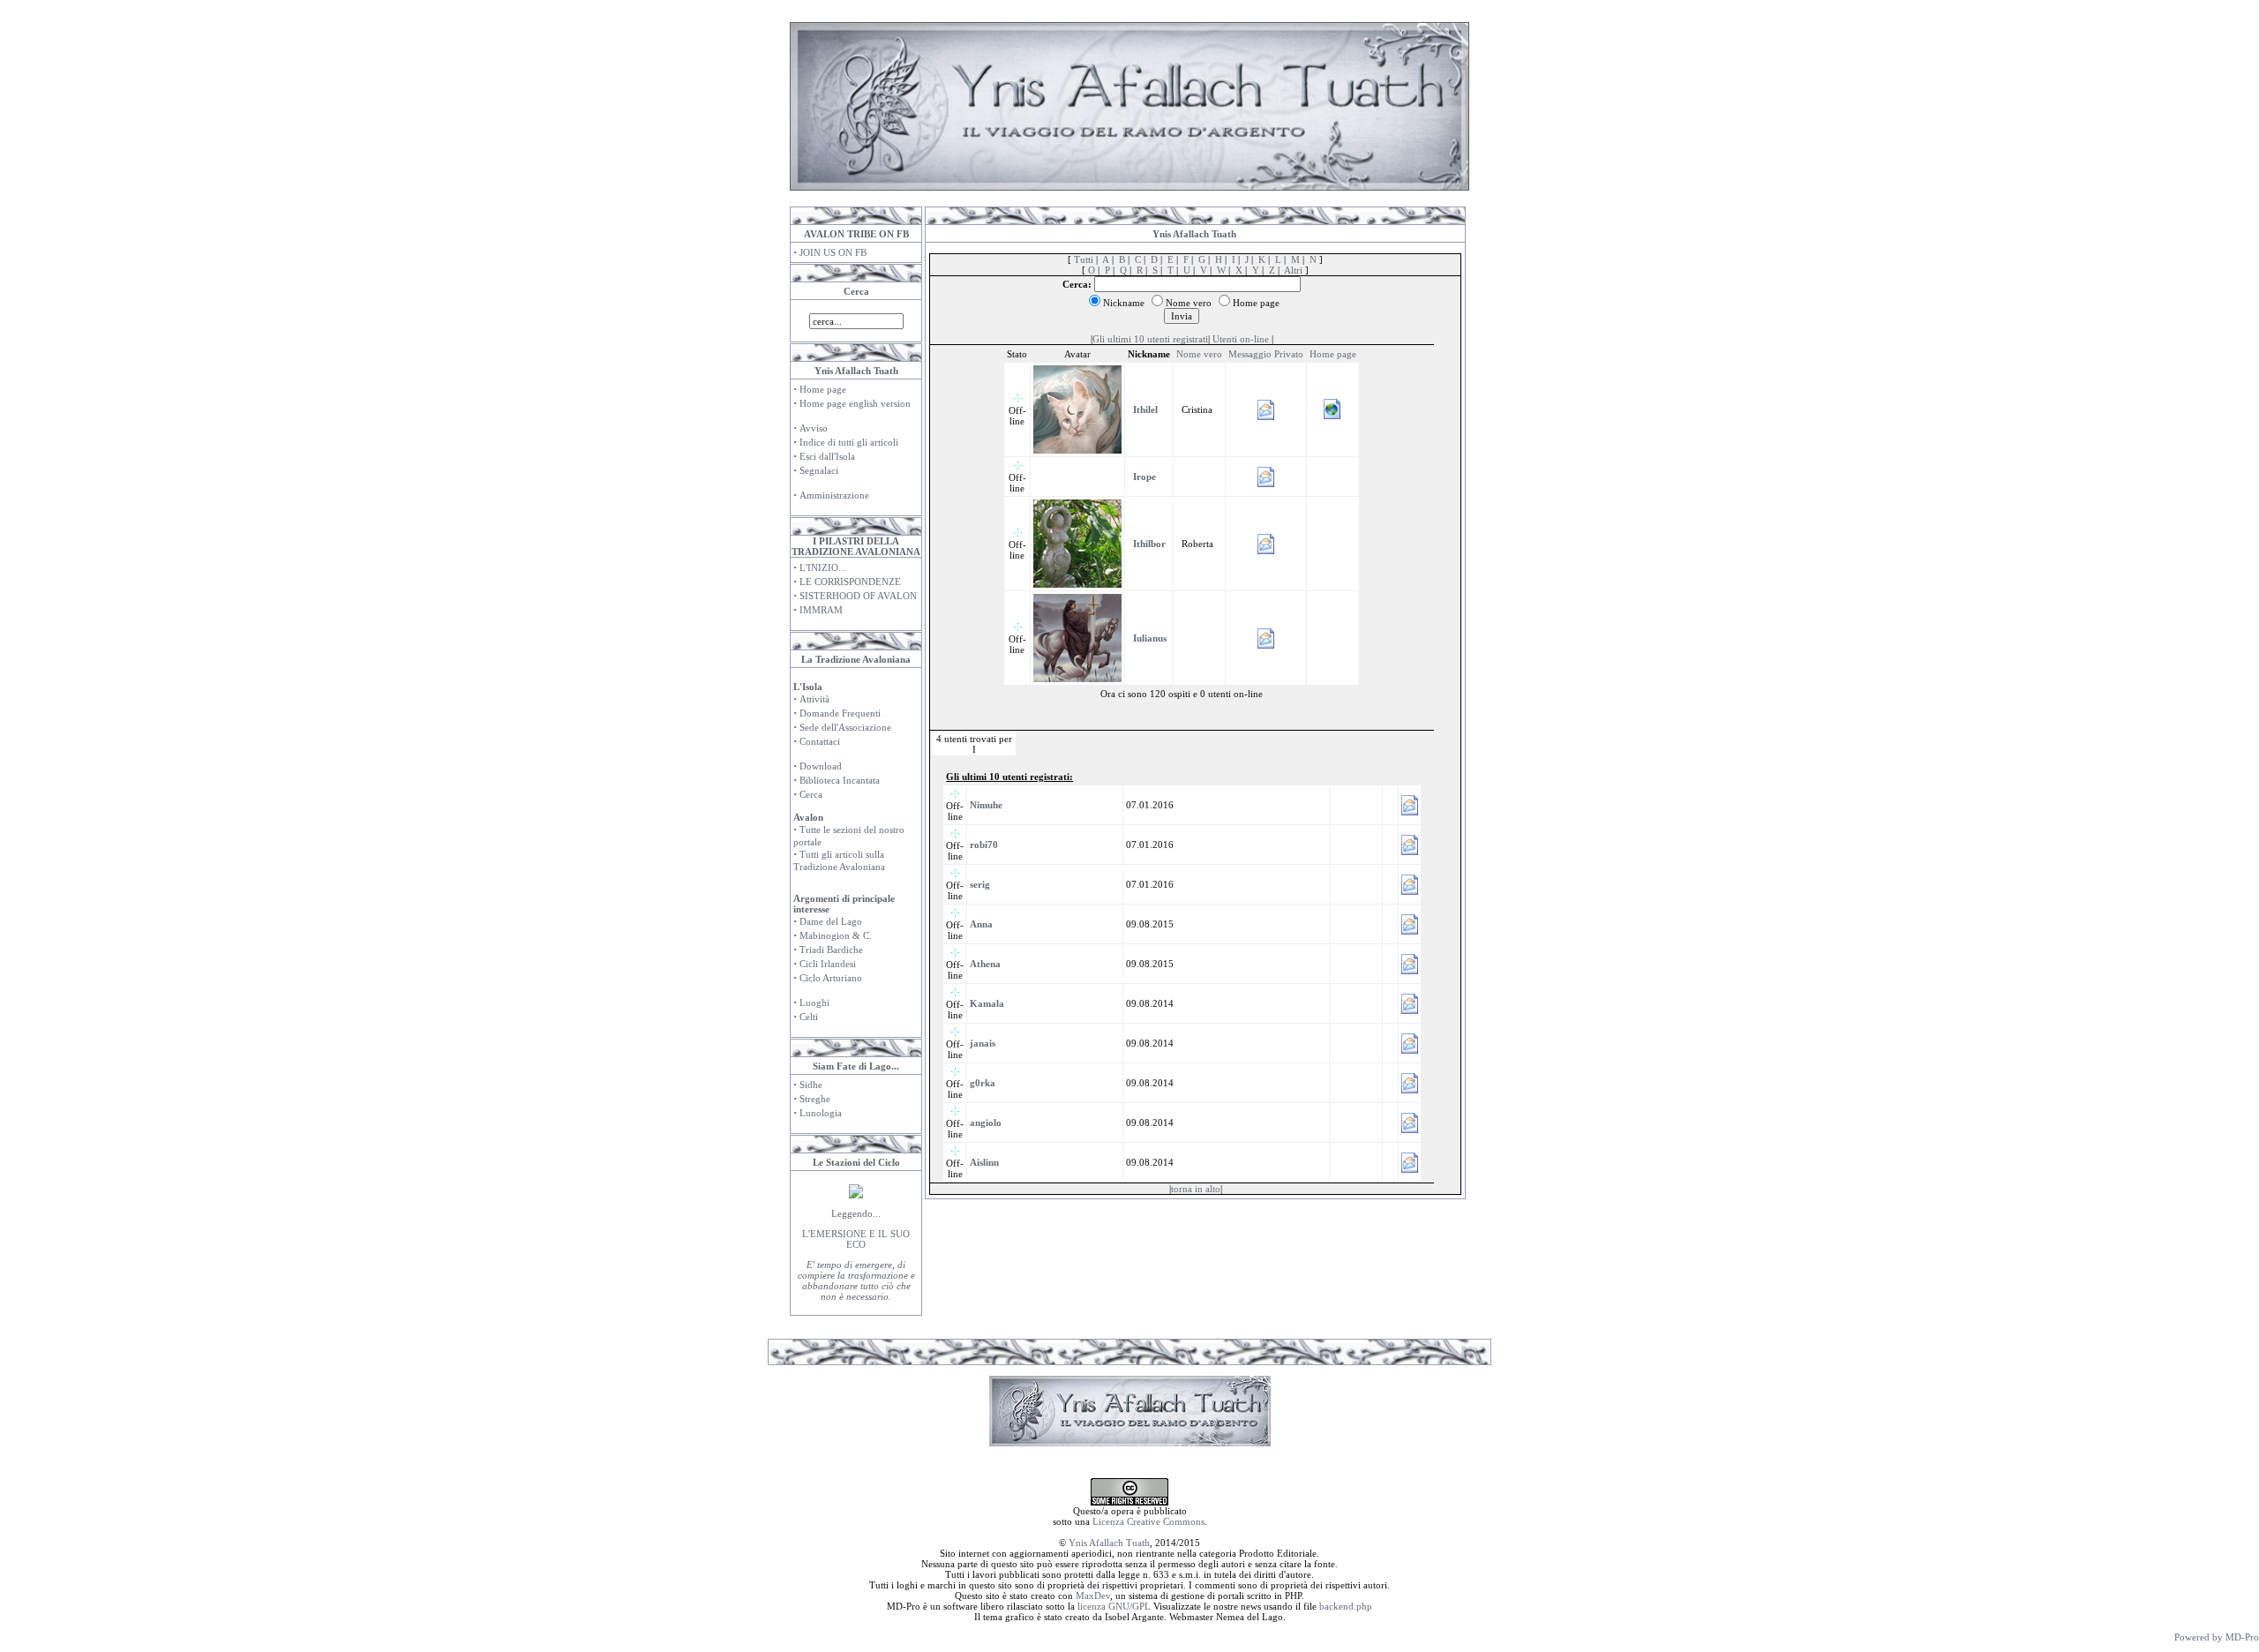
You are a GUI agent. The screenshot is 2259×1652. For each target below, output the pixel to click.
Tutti (1084, 259)
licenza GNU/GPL (1114, 1606)
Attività (814, 699)
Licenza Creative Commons (1148, 1521)
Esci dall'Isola (827, 456)
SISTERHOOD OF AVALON (858, 596)
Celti (809, 1017)
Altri (1293, 270)
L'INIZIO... (823, 567)
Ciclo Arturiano (831, 978)
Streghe (815, 1099)
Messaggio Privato (1266, 354)
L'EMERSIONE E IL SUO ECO (856, 1239)
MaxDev (1093, 1596)
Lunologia (821, 1113)
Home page (823, 389)
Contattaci (820, 741)
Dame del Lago (831, 921)
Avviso (814, 428)
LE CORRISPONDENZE (850, 582)
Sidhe (811, 1085)
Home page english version (855, 403)
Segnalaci (819, 470)
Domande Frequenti (840, 713)
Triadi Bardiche (831, 950)
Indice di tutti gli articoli (849, 442)
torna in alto (1196, 1189)
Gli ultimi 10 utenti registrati (1150, 339)
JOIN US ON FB (833, 252)
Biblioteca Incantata (840, 780)
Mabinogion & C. (836, 935)
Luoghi (814, 1002)
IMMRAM (821, 610)
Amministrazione (834, 495)
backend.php (1346, 1606)
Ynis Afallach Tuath (1109, 1543)
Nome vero (1199, 354)
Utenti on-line (1241, 339)
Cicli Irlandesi (828, 964)
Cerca (811, 794)
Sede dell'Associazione (845, 727)
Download (821, 766)
